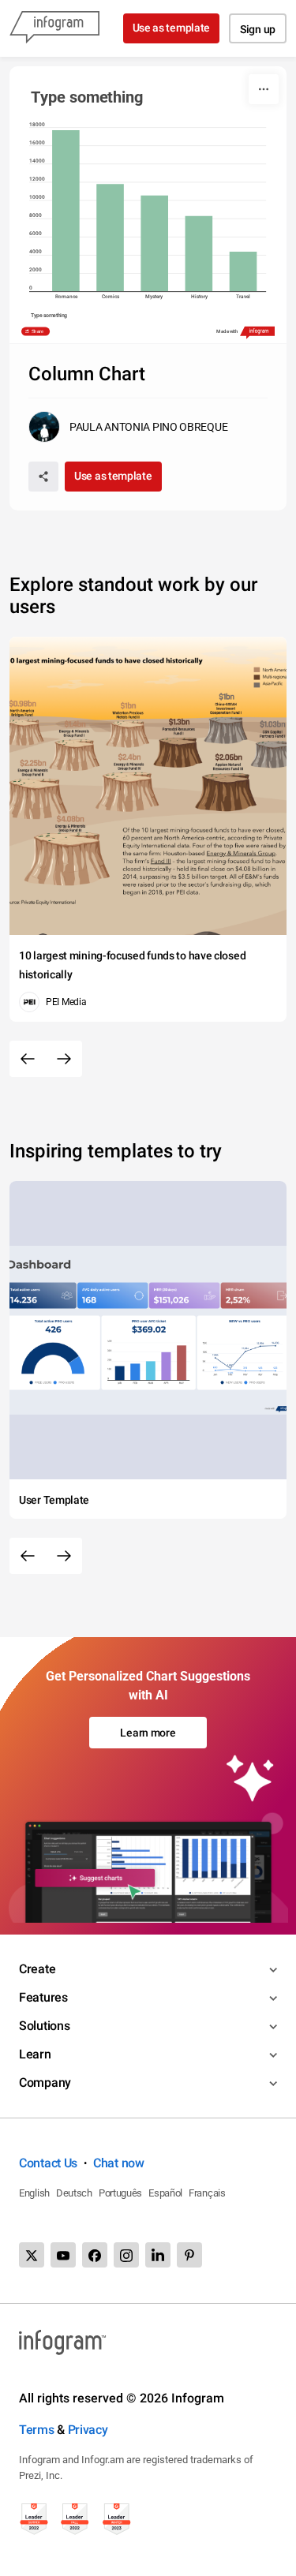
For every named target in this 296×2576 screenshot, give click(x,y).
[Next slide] (64, 1059)
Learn (35, 2054)
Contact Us (48, 2163)
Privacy (88, 2430)
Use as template (172, 28)
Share (38, 331)
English (34, 2193)
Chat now (119, 2163)
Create (37, 1969)
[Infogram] (54, 28)
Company (45, 2082)
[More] (264, 89)
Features (43, 1997)
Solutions (44, 2026)
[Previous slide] (28, 1059)
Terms (37, 2430)
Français (207, 2193)
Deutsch (74, 2193)
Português (120, 2193)
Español (165, 2193)
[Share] (43, 477)
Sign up (258, 29)
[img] (66, 211)
